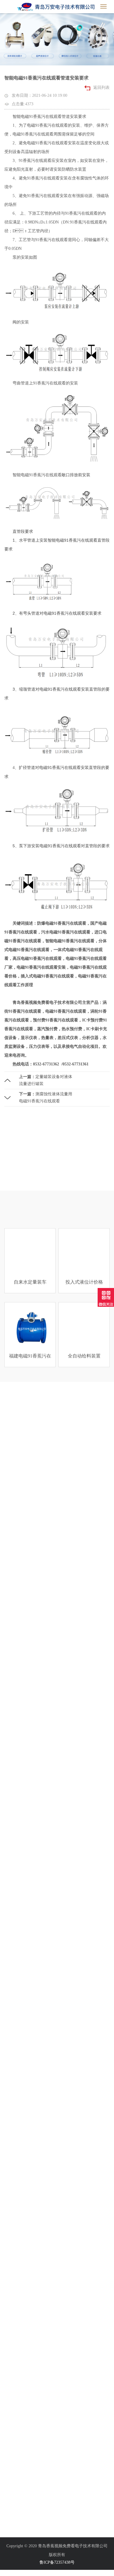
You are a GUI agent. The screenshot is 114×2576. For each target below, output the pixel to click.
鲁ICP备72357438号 (57, 2562)
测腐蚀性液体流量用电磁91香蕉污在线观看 (46, 1098)
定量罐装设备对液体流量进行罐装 (46, 1080)
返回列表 (101, 88)
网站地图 (8, 2573)
